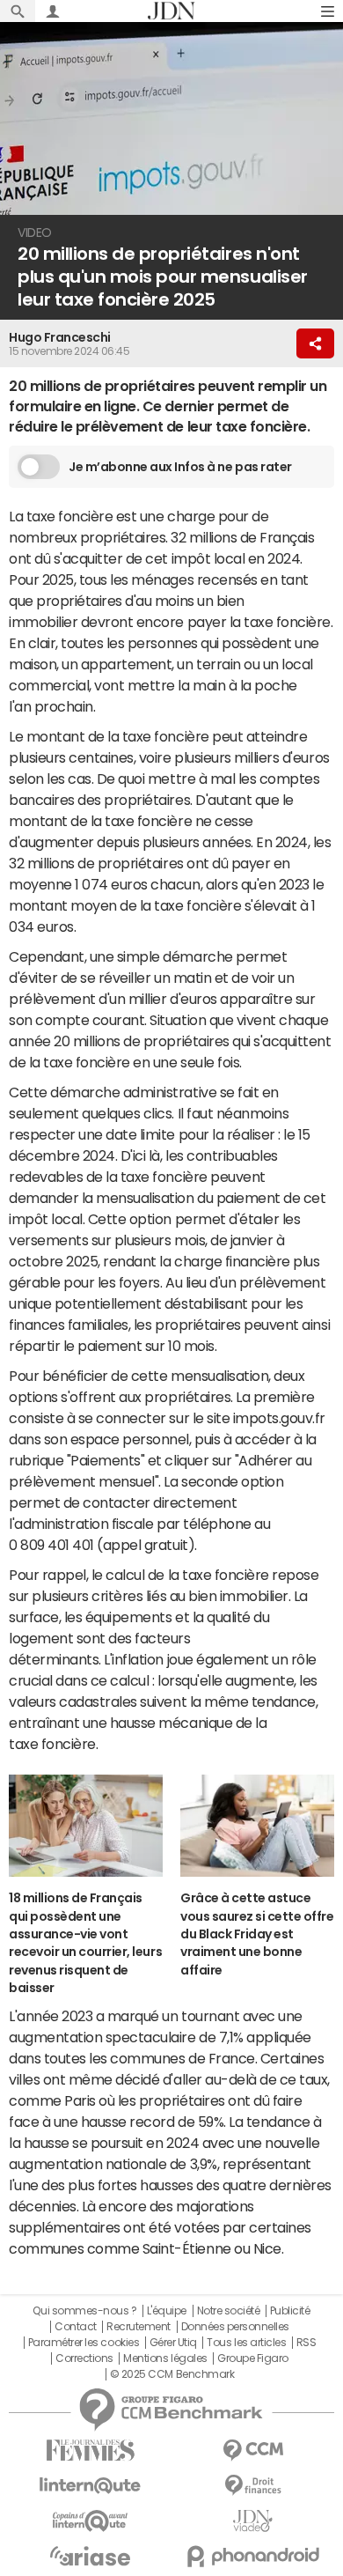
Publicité (290, 2311)
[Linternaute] (90, 2486)
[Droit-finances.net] (253, 2486)
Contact (76, 2327)
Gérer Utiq (173, 2343)
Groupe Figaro (253, 2358)
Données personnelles (235, 2327)
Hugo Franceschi (60, 337)
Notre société (229, 2311)
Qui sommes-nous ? (84, 2311)
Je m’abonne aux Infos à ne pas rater (180, 467)
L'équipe (167, 2311)
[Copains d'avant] (90, 2521)
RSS (307, 2343)
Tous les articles (246, 2343)
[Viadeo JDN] (253, 2521)
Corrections (84, 2358)
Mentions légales (165, 2358)
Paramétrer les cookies (84, 2343)
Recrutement (139, 2327)
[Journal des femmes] (90, 2451)
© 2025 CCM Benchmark (172, 2374)
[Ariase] (90, 2556)
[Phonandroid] (253, 2556)
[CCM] (253, 2451)
